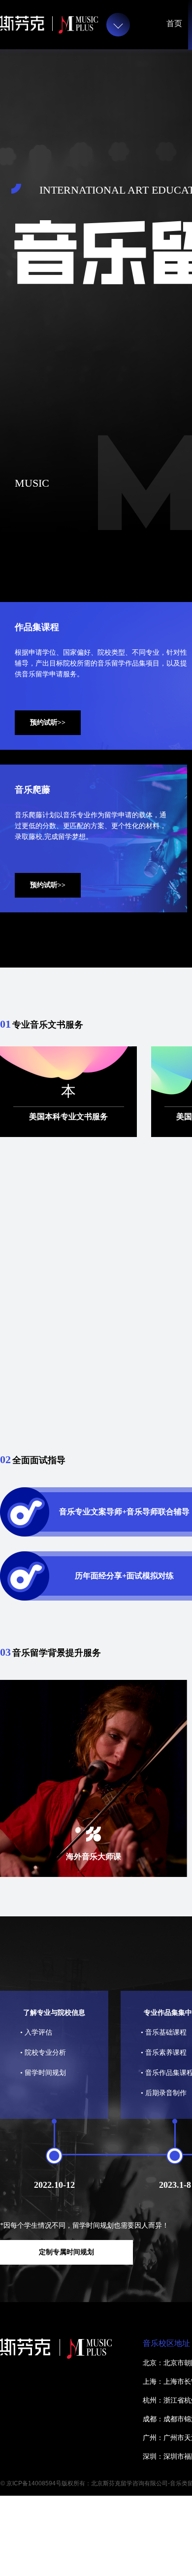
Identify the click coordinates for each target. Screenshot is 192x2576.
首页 (174, 23)
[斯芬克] (49, 25)
